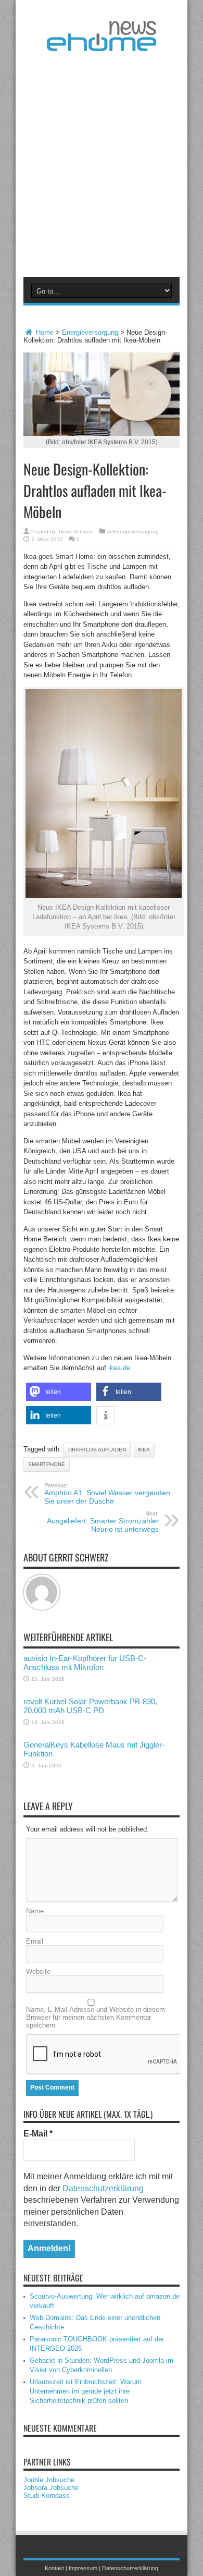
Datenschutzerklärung (103, 2188)
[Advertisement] (102, 162)
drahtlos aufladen (97, 1450)
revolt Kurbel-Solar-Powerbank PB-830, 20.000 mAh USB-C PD (90, 1706)
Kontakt (54, 2568)
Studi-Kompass (47, 2495)
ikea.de (119, 1368)
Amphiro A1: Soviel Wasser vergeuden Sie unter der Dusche (107, 1494)
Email (35, 1941)
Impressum (83, 2568)
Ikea (144, 1450)
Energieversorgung (90, 332)
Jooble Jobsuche (49, 2480)
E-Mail (38, 2134)
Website (38, 1971)
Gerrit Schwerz (76, 532)
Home (44, 332)
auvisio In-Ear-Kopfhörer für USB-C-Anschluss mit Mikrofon (85, 1663)
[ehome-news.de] (102, 43)
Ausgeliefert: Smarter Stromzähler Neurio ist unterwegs (103, 1522)
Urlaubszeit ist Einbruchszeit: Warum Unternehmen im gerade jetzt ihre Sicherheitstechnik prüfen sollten (86, 2391)
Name (35, 1911)
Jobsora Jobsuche (51, 2488)
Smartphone (47, 1464)
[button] (59, 1392)
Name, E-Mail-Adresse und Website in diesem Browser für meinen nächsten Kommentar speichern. (96, 2017)
